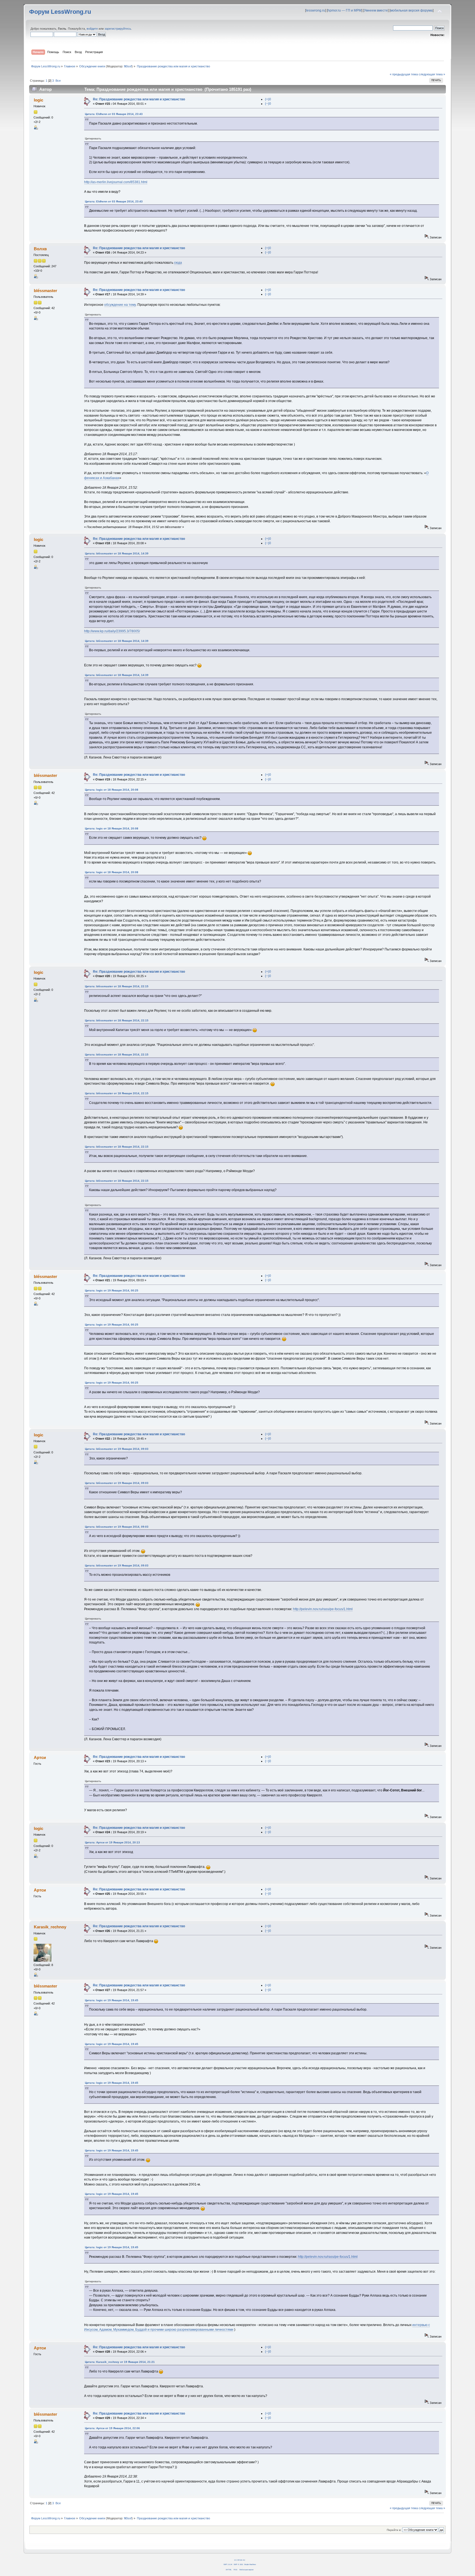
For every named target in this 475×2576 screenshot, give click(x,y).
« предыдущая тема (404, 74)
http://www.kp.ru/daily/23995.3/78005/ (112, 631)
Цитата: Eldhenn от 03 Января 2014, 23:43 (114, 114)
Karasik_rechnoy (50, 1927)
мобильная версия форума (412, 10)
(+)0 (268, 99)
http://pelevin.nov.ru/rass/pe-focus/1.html (323, 1609)
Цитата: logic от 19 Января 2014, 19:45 (112, 2000)
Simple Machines (250, 2564)
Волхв (40, 249)
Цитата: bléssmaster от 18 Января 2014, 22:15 (117, 986)
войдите (92, 29)
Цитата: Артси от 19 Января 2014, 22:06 (112, 2428)
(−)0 (268, 104)
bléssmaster (45, 291)
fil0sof (128, 66)
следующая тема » (432, 74)
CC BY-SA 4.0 (240, 2560)
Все (58, 81)
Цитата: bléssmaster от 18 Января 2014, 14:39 (117, 553)
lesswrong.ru (316, 10)
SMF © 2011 (238, 2564)
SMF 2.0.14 (228, 2564)
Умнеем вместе (376, 10)
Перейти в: (394, 2530)
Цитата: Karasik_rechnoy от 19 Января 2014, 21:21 (120, 2362)
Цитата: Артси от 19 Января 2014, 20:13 (112, 1842)
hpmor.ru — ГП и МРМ (345, 10)
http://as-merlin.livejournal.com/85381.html (116, 182)
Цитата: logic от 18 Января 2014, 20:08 (112, 790)
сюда (178, 263)
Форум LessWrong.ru (60, 12)
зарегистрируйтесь (118, 29)
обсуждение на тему (120, 305)
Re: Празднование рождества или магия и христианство (139, 99)
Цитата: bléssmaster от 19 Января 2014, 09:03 (117, 1449)
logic (38, 100)
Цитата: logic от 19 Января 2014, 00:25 (112, 1290)
